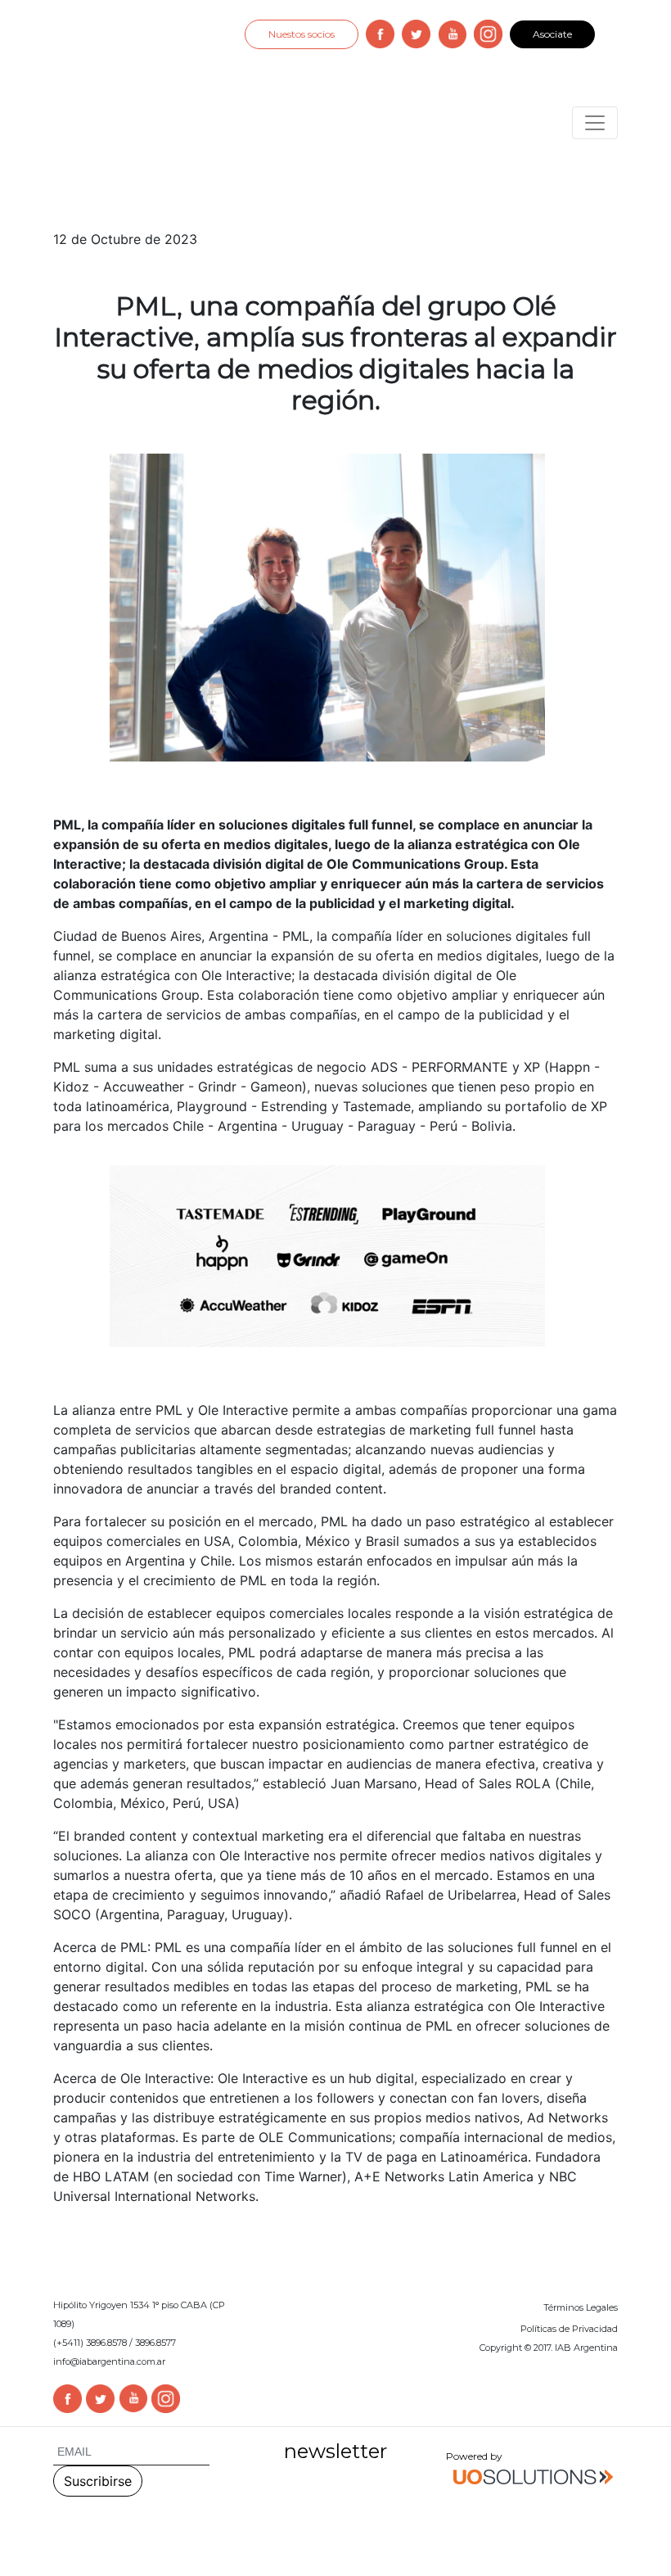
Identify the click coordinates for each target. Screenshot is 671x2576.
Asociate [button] (552, 34)
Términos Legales (581, 2307)
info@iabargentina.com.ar (109, 2361)
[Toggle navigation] (595, 123)
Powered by (474, 2456)
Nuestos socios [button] (302, 34)
